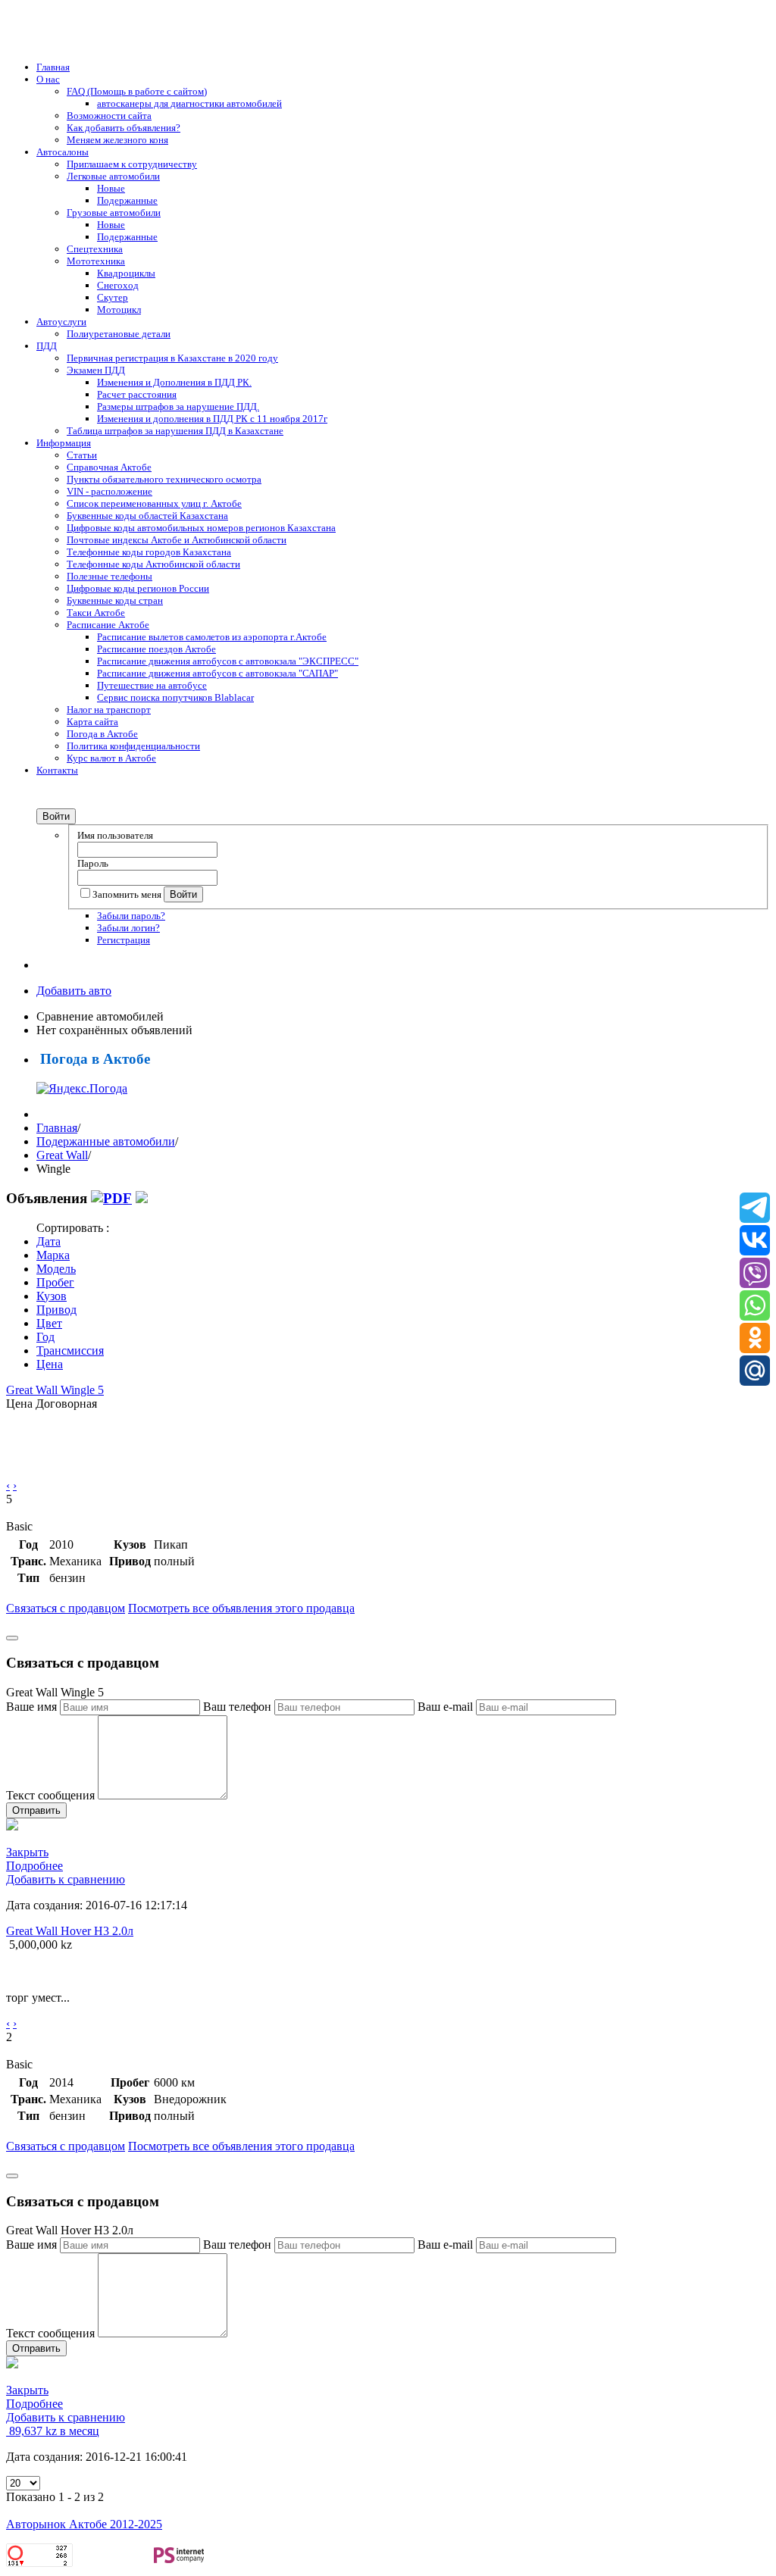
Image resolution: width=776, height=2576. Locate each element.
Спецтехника (95, 249)
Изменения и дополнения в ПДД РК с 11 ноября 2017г (212, 419)
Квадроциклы (126, 273)
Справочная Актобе (109, 467)
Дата (48, 1241)
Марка (53, 1255)
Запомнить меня (128, 894)
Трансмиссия (70, 1351)
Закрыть (27, 1852)
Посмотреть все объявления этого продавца (241, 1608)
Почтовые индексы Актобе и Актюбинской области (177, 540)
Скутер (113, 297)
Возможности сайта (109, 116)
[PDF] (111, 1198)
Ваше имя (31, 1707)
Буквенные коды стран (115, 600)
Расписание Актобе (108, 625)
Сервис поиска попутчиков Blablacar (175, 697)
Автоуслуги (61, 322)
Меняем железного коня (117, 140)
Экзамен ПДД (96, 370)
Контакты (57, 770)
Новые (111, 188)
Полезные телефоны (110, 576)
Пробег (55, 1282)
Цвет (49, 1323)
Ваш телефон (237, 1707)
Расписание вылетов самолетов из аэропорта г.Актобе (212, 637)
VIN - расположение (110, 491)
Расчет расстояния (137, 394)
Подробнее (34, 1866)
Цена (50, 1364)
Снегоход (118, 285)
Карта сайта (92, 722)
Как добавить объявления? (124, 128)
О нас (48, 79)
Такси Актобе (96, 613)
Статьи (82, 455)
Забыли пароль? (131, 916)
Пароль (93, 863)
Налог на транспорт (109, 710)
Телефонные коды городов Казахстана (149, 552)
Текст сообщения (50, 1795)
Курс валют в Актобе (111, 758)
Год (45, 1337)
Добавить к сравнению (66, 1879)
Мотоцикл (119, 309)
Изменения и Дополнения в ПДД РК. (174, 382)
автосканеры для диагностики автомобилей (189, 103)
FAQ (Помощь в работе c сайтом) (137, 91)
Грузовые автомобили (114, 213)
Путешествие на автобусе (152, 685)
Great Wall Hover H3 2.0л (70, 1931)
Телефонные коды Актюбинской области (153, 564)
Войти (56, 816)
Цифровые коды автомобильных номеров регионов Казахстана (201, 528)
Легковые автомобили (113, 176)
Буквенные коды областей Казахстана (147, 516)
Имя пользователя (115, 835)
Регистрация (124, 940)
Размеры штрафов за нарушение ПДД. (178, 406)
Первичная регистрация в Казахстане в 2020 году (172, 358)
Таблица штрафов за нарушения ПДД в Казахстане (175, 431)
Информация (64, 443)
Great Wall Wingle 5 (55, 1390)
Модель (56, 1269)
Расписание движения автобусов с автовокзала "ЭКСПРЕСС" (228, 661)
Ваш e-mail (445, 1707)
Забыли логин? (128, 928)
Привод (56, 1310)
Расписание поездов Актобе (156, 649)
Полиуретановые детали (119, 334)
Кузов (52, 1296)
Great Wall (62, 1155)
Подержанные (127, 200)
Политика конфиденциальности (133, 746)
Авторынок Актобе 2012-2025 (84, 2524)
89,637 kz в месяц (53, 2431)
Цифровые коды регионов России (138, 588)
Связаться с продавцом (66, 1608)
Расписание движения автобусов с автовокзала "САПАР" (217, 673)
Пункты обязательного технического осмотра (164, 479)
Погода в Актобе (102, 734)
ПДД (47, 346)
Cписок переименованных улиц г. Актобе (154, 503)
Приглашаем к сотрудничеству (132, 164)
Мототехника (96, 261)
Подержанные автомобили (106, 1141)
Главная (53, 67)
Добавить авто (74, 991)
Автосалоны (63, 152)
